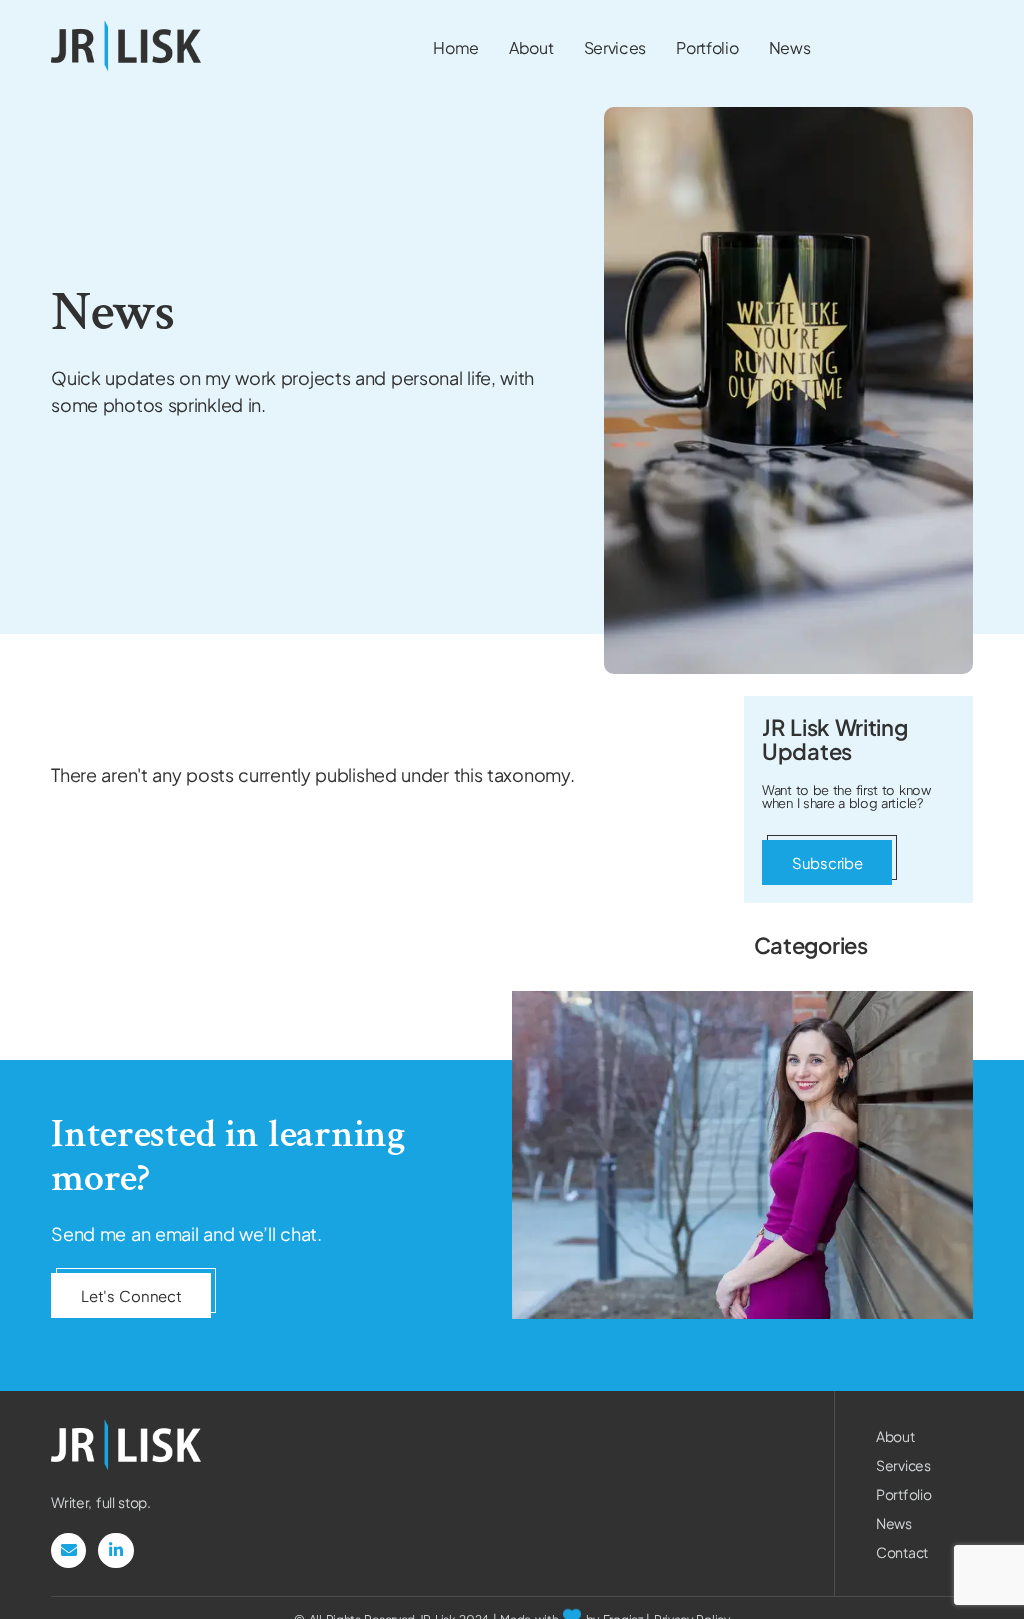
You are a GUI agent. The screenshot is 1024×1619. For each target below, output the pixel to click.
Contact (902, 1552)
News (894, 1523)
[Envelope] (68, 1550)
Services (903, 1465)
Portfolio (903, 1494)
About (895, 1436)
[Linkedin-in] (115, 1550)
